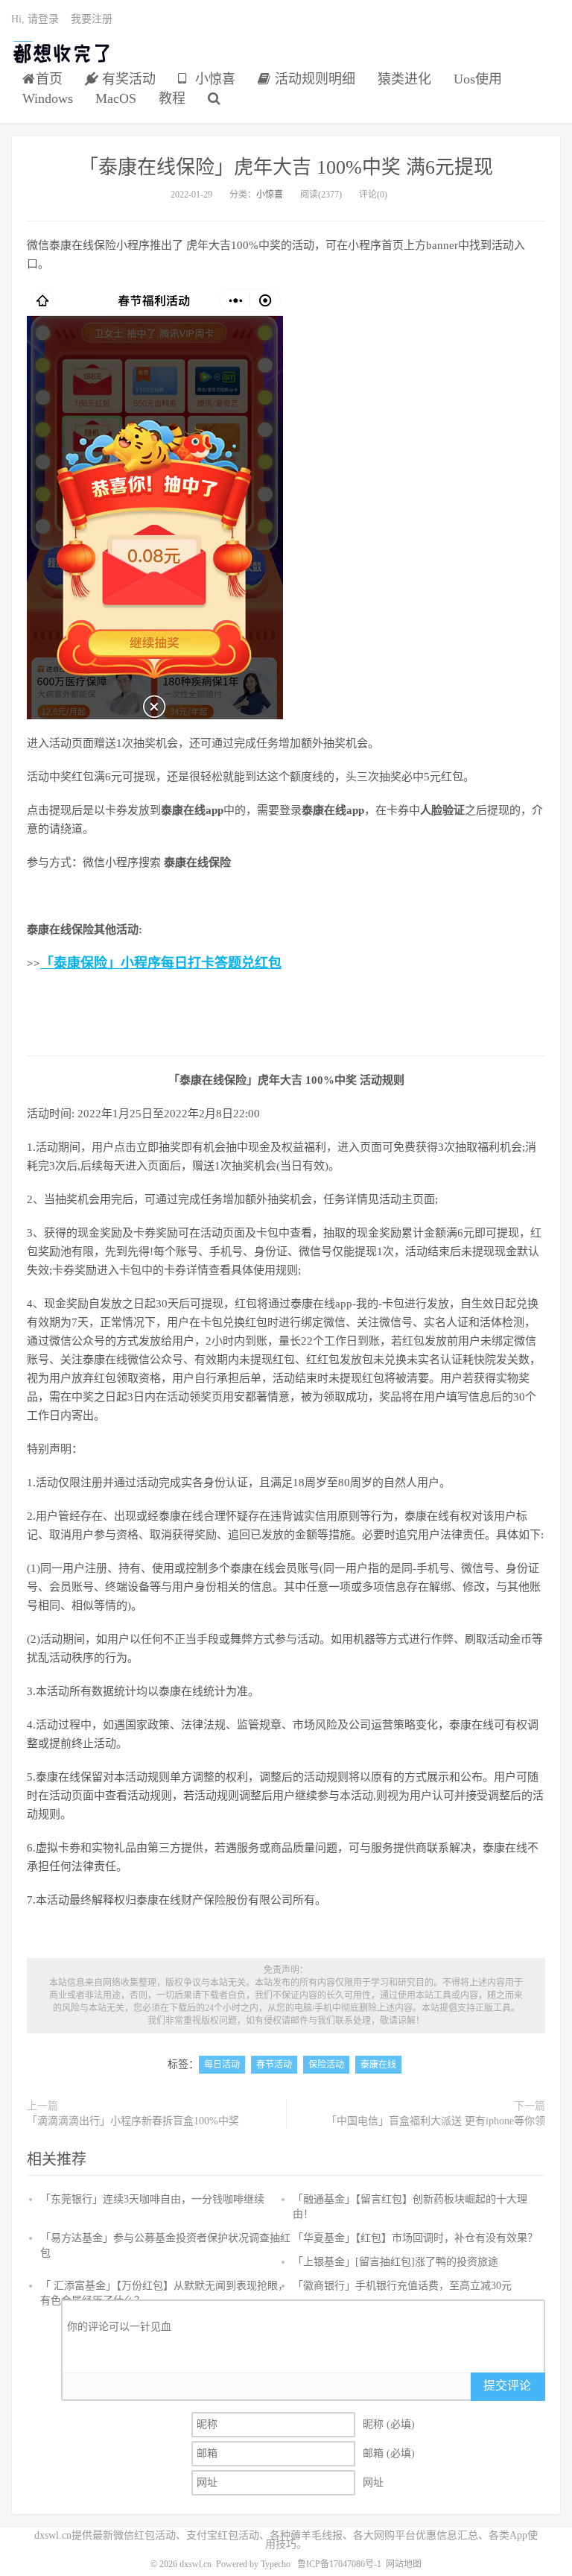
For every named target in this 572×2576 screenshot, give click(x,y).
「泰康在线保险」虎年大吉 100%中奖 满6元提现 (286, 167)
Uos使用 (478, 79)
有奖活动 (127, 79)
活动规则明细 (313, 79)
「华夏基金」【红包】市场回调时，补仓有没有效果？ (415, 2238)
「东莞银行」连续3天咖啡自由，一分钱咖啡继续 (152, 2199)
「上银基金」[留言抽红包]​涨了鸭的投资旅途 (395, 2262)
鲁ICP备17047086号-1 (339, 2564)
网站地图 (404, 2564)
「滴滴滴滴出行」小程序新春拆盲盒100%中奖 (133, 2121)
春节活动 (274, 2065)
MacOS (116, 98)
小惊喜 (213, 79)
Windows (48, 98)
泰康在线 (378, 2065)
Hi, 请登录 (35, 19)
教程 (172, 98)
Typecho (276, 2564)
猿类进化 (404, 79)
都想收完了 (62, 53)
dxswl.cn (196, 2564)
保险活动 (326, 2065)
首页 (49, 79)
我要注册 (92, 19)
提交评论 (507, 2386)
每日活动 (222, 2065)
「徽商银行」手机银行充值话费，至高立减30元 (402, 2286)
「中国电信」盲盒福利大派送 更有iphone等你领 (436, 2121)
